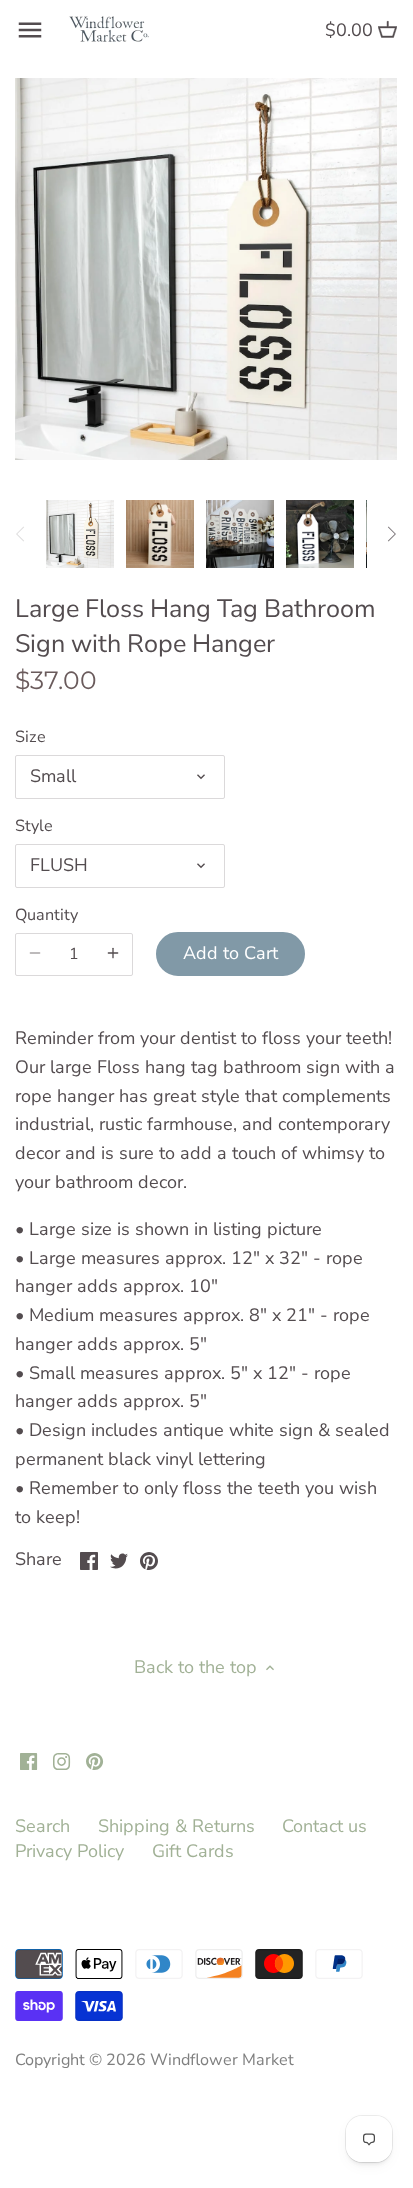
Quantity (46, 915)
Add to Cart (230, 953)
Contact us (324, 1826)
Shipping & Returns (176, 1826)
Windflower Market (222, 2060)
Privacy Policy (69, 1851)
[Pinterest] (94, 1760)
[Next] (391, 534)
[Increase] (113, 954)
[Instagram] (61, 1760)
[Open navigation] (30, 30)
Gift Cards (193, 1851)
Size (30, 737)
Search (42, 1826)
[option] (80, 534)
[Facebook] (28, 1760)
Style (34, 826)
